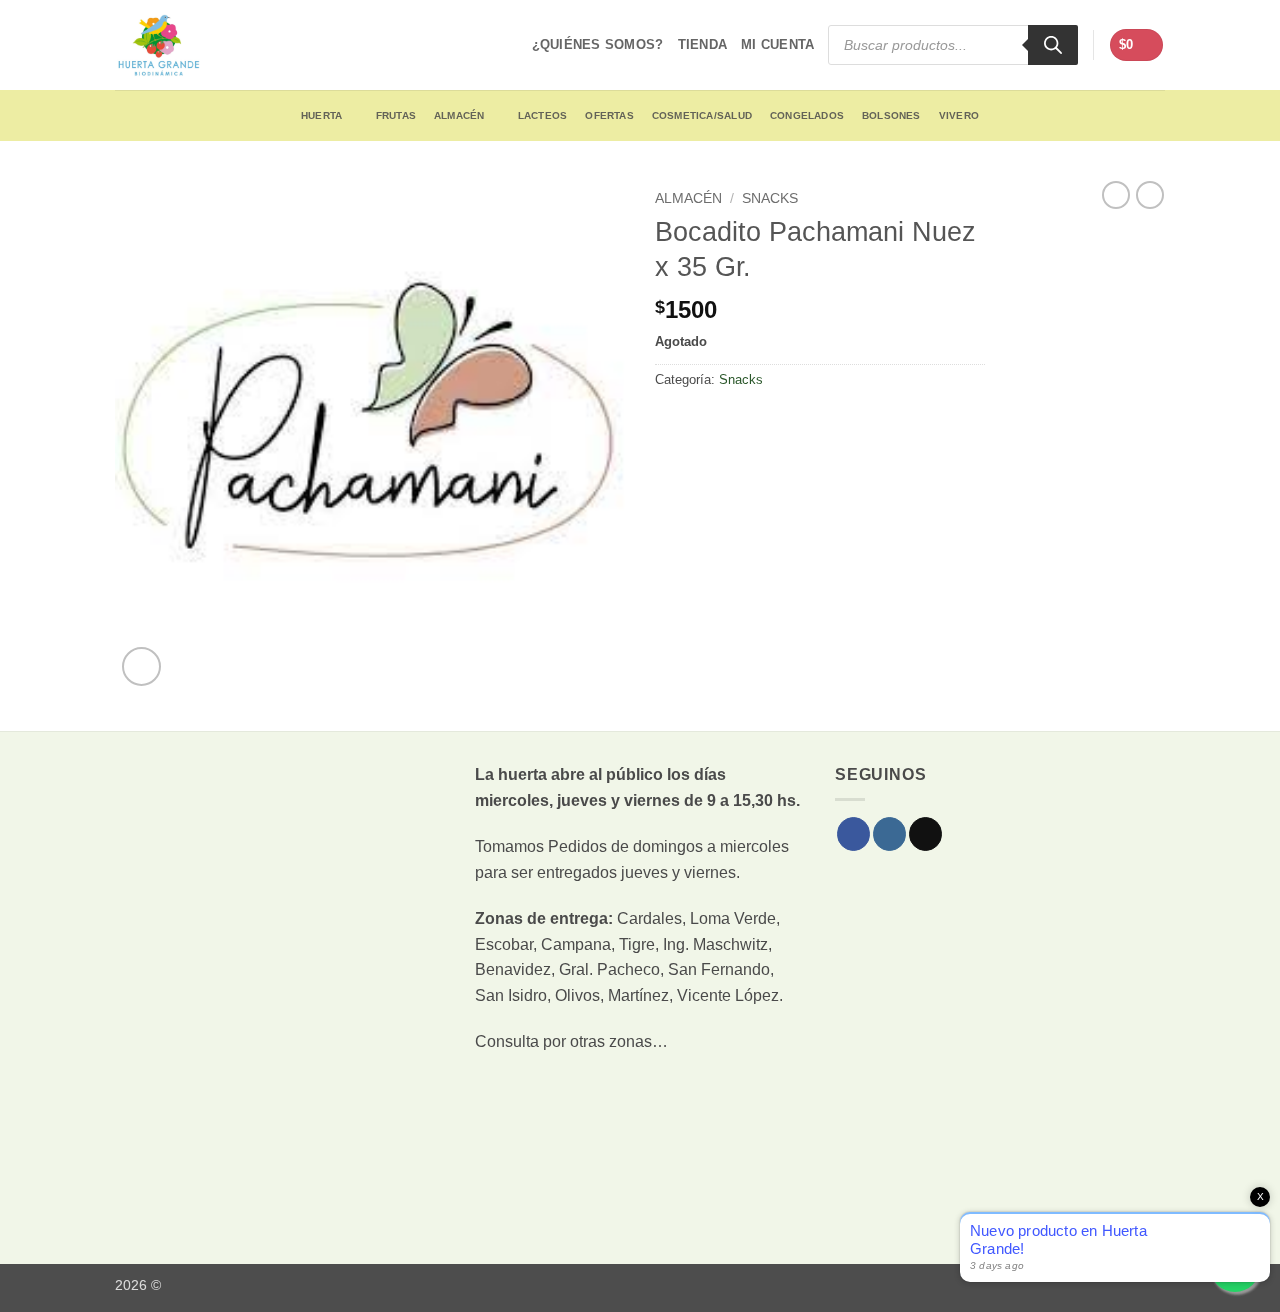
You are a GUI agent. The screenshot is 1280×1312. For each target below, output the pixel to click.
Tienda (703, 44)
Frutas (396, 115)
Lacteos (542, 115)
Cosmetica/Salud (702, 115)
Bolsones (891, 115)
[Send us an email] (925, 834)
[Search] (1053, 45)
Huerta (321, 115)
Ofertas (609, 115)
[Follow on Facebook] (853, 834)
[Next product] (1116, 195)
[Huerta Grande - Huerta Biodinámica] (158, 45)
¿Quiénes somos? (598, 44)
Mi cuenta (777, 44)
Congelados (807, 115)
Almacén (459, 115)
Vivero (959, 115)
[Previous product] (1150, 195)
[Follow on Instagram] (889, 834)
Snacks (770, 198)
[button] (1137, 45)
